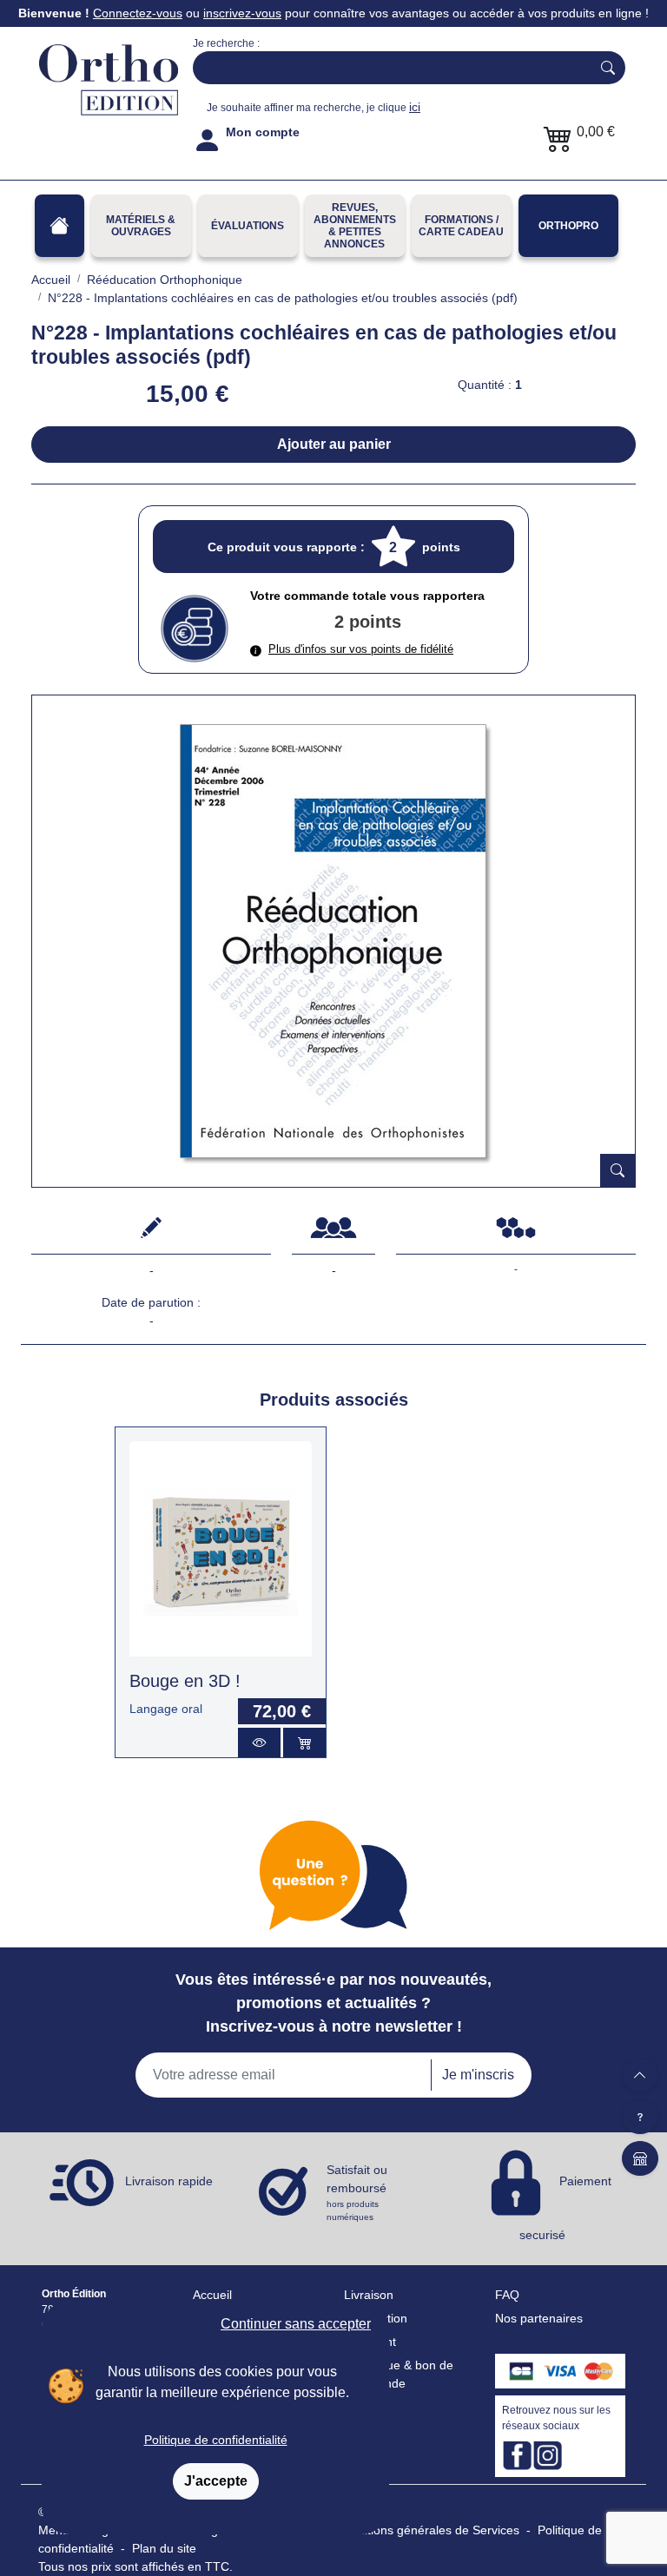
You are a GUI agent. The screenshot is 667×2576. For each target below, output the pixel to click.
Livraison (369, 2295)
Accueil (212, 2295)
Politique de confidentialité (216, 2440)
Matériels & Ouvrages (141, 226)
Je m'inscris (478, 2075)
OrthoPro (568, 226)
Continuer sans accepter (296, 2324)
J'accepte (216, 2481)
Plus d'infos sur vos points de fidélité (361, 649)
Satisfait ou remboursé (357, 2192)
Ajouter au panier (334, 444)
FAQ (507, 2295)
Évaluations (248, 226)
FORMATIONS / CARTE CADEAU (461, 226)
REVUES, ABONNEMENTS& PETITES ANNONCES (355, 226)
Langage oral (166, 1709)
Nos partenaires (539, 2318)
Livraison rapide (169, 2182)
